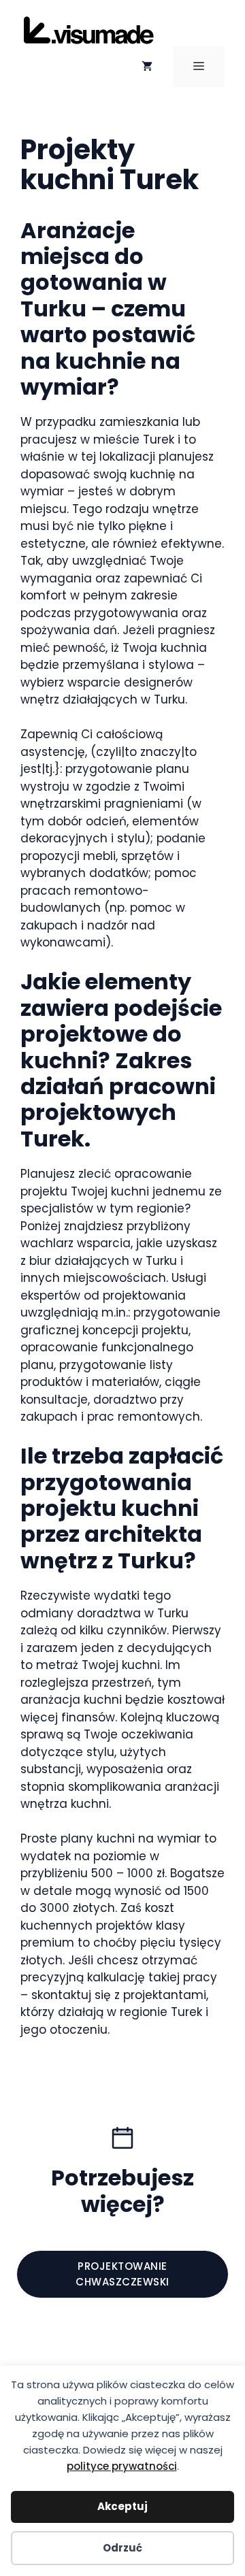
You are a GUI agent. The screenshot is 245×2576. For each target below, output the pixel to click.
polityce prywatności (122, 2466)
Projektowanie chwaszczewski (122, 2274)
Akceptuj (122, 2506)
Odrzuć (122, 2548)
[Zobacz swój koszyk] (147, 67)
